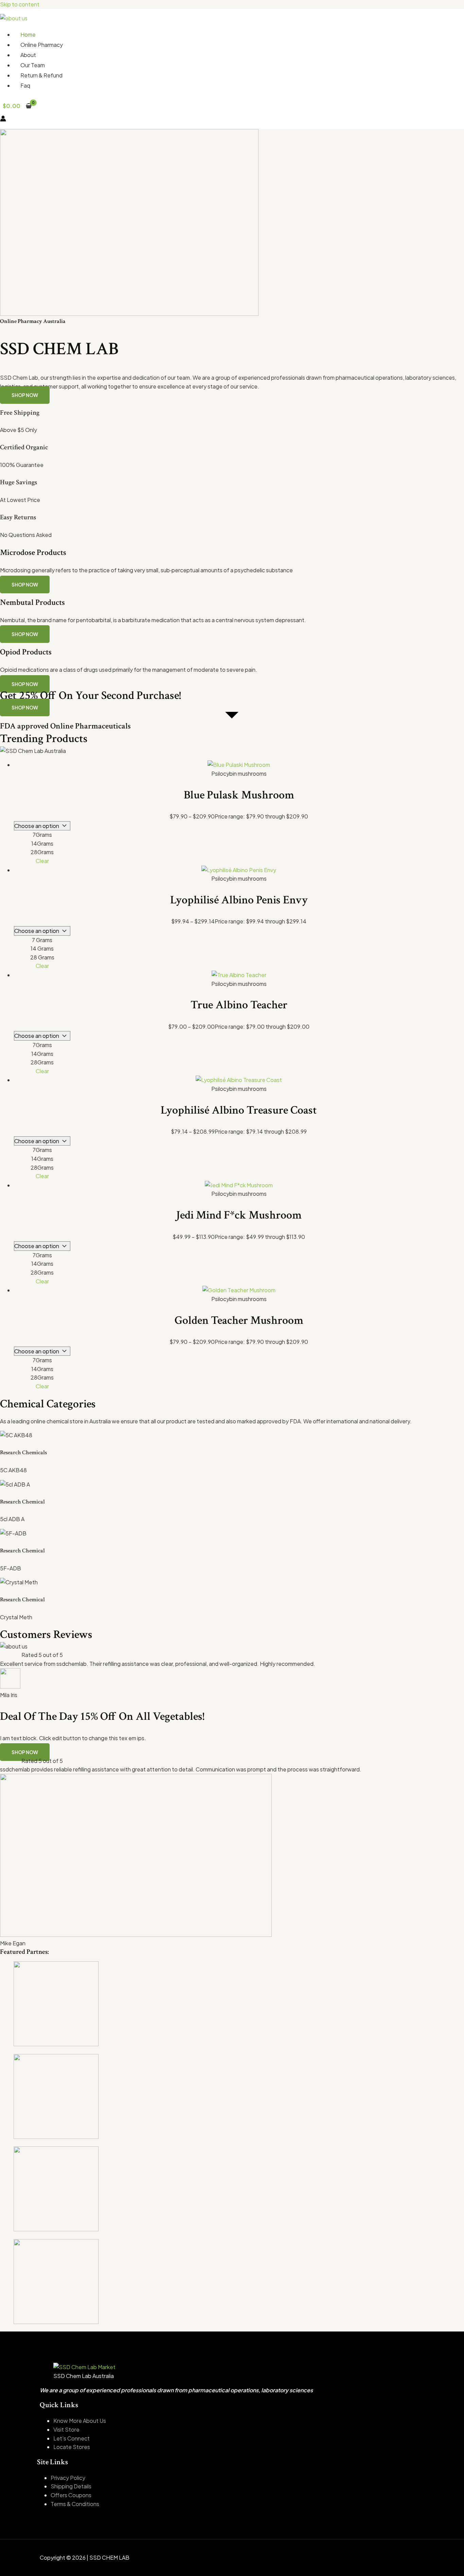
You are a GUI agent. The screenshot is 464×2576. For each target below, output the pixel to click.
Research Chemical (22, 1502)
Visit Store (66, 2429)
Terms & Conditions (75, 2504)
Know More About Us (80, 2421)
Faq (25, 85)
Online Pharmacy (42, 45)
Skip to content (20, 4)
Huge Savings (19, 482)
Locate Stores (72, 2447)
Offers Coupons (71, 2495)
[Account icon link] (3, 120)
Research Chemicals (23, 1453)
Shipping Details (71, 2486)
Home (28, 34)
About (28, 55)
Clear (42, 861)
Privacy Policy (68, 2478)
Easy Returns (18, 517)
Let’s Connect (72, 2438)
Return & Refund (41, 75)
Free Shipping (20, 413)
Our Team (33, 65)
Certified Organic (24, 447)
